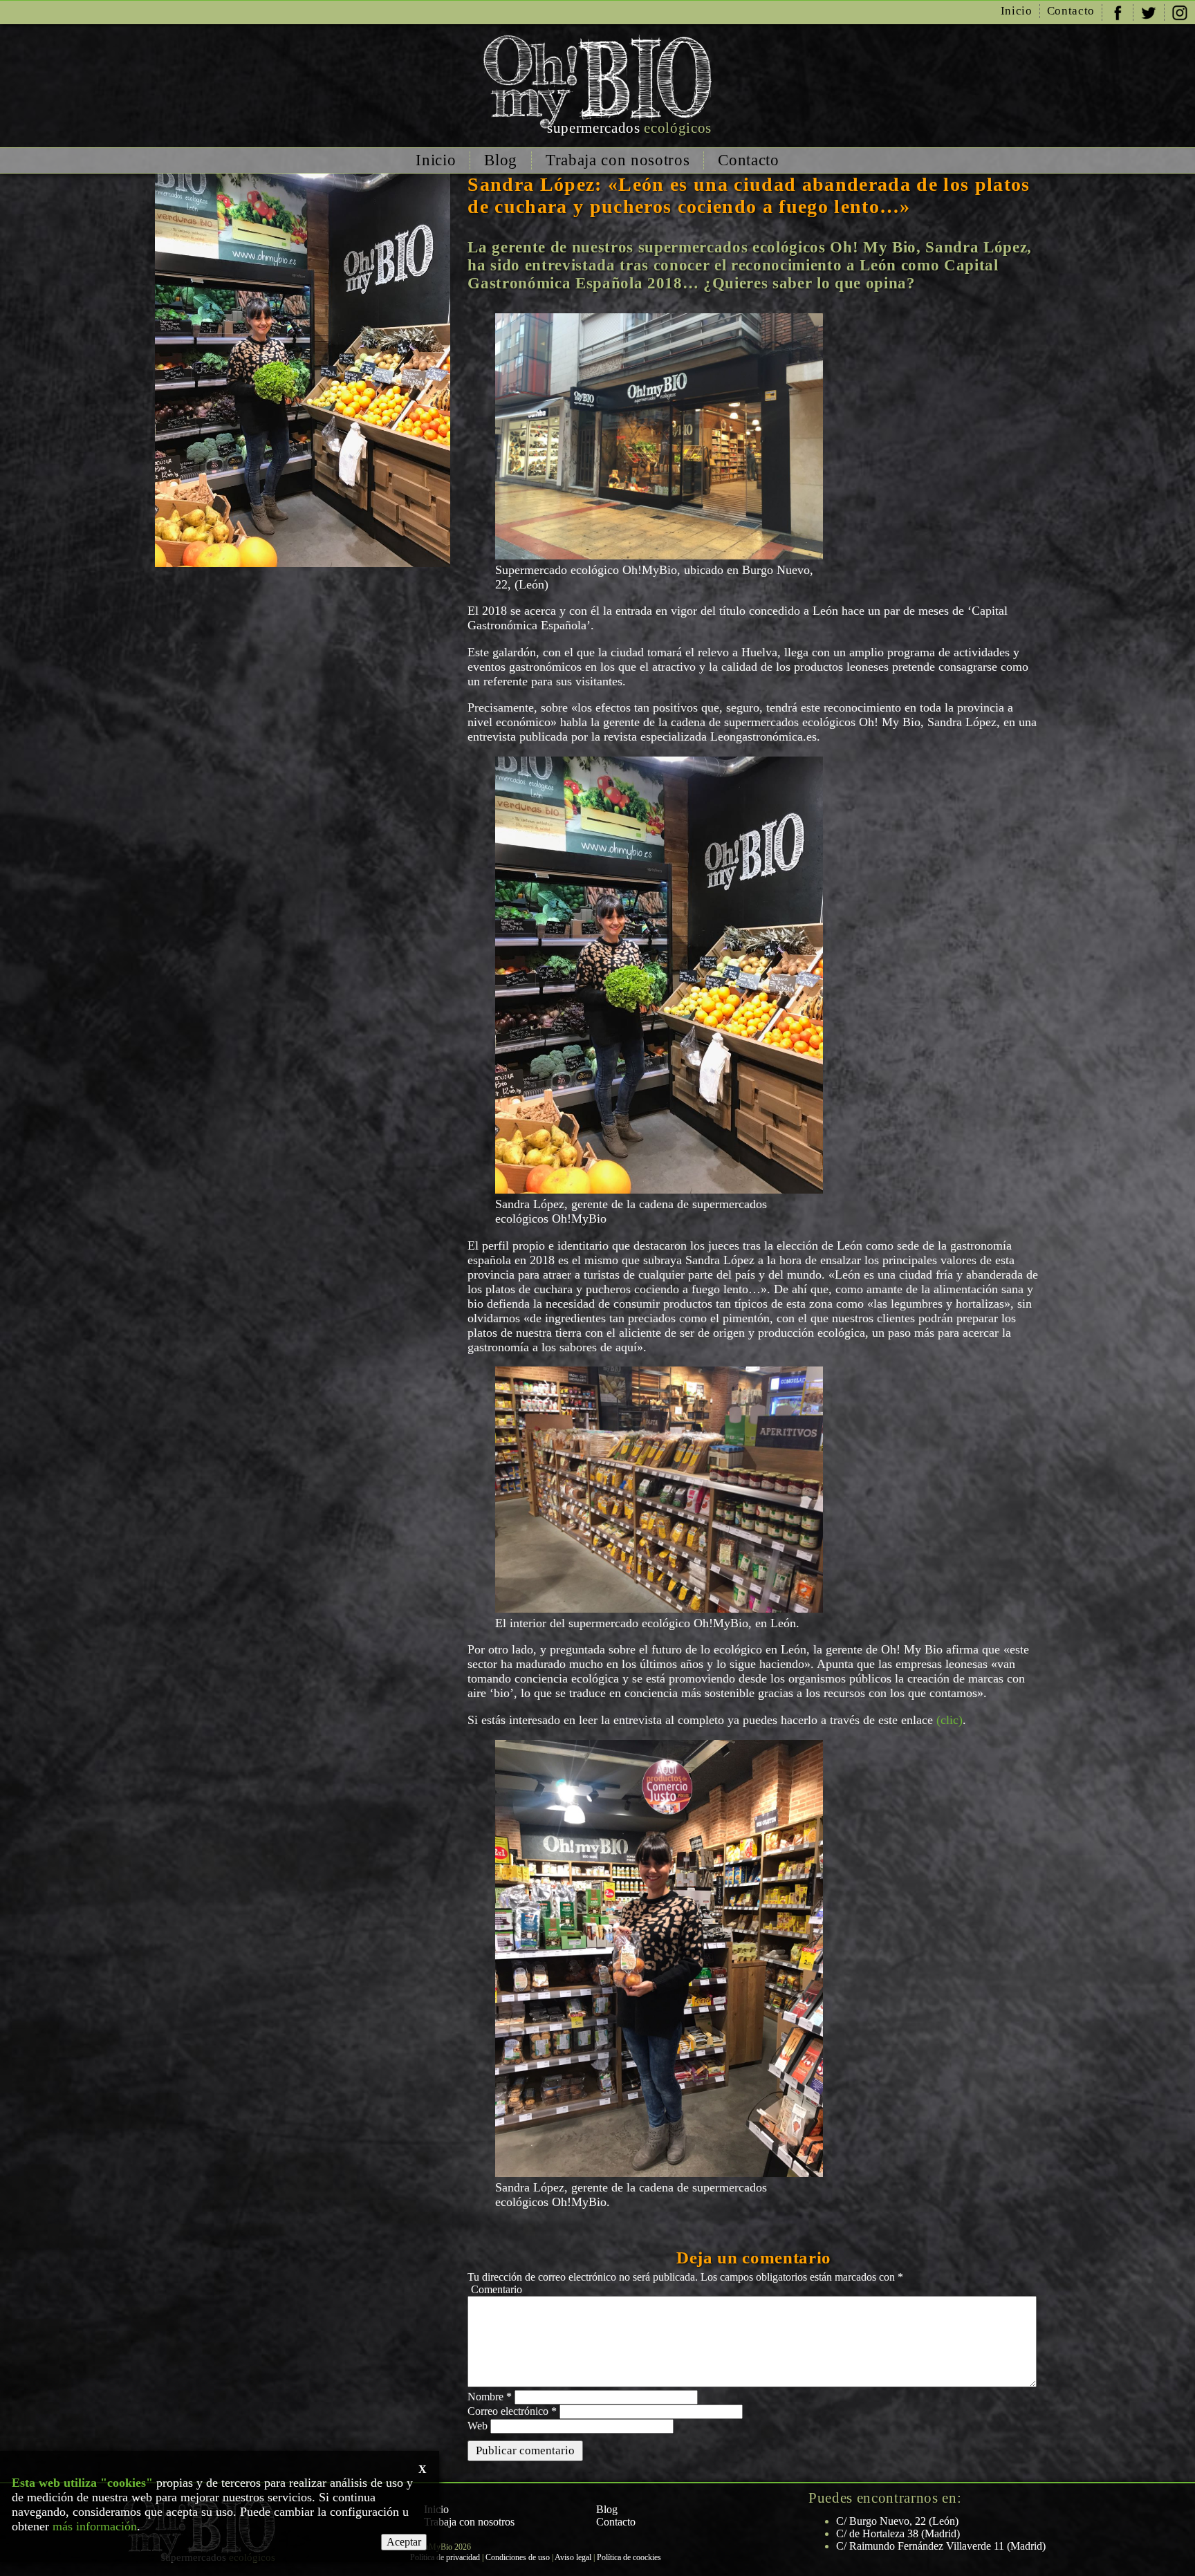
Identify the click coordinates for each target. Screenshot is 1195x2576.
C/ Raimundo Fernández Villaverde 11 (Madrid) (941, 2546)
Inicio (1017, 11)
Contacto (1071, 11)
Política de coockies (629, 2557)
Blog (501, 160)
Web (478, 2426)
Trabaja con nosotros (618, 160)
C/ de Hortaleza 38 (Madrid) (898, 2533)
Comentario (497, 2289)
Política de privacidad (445, 2557)
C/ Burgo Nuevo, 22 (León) (897, 2521)
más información (95, 2526)
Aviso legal (573, 2557)
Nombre (490, 2397)
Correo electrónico (512, 2411)
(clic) (949, 1720)
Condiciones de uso (518, 2557)
